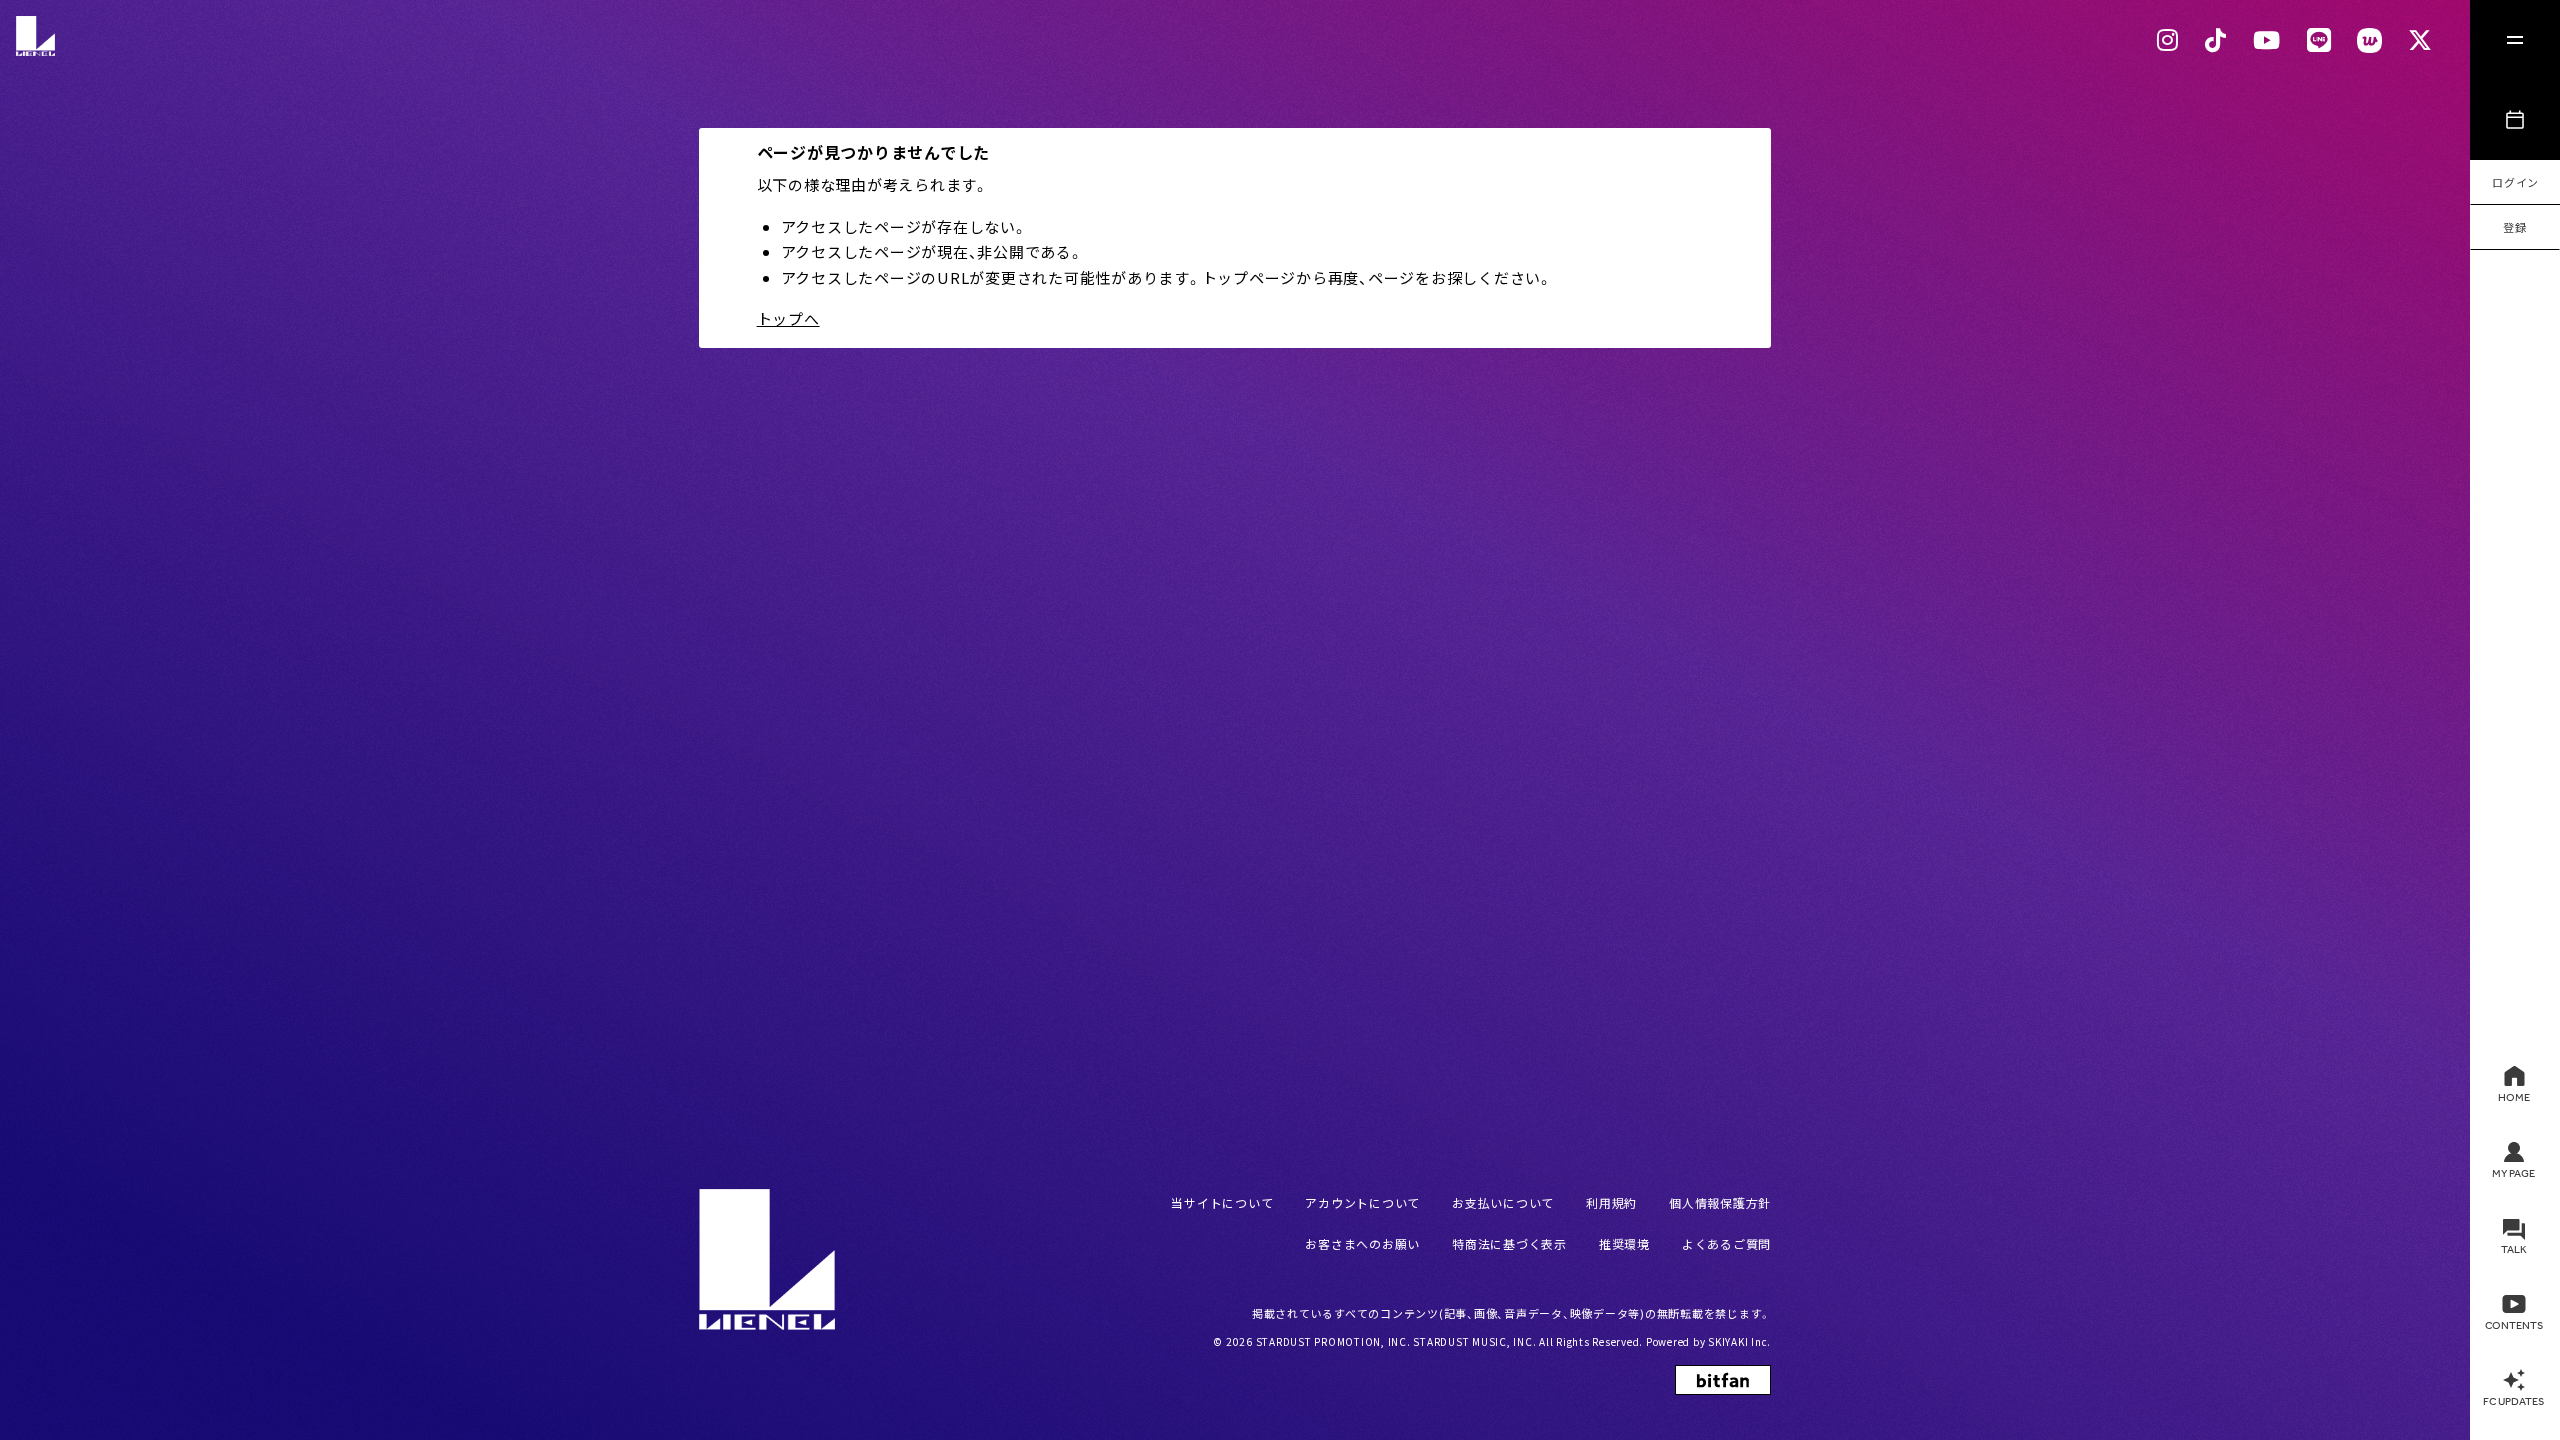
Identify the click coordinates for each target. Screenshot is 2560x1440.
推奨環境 (1624, 1243)
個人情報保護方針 (1720, 1202)
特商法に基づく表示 (1509, 1243)
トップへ (788, 318)
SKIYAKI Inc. (1739, 1341)
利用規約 (1611, 1202)
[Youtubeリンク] (2267, 40)
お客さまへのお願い (1362, 1243)
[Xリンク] (2420, 40)
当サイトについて (1222, 1202)
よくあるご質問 (1726, 1243)
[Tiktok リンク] (2216, 40)
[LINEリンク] (2319, 40)
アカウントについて (1362, 1202)
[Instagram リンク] (2168, 40)
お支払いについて (1503, 1202)
